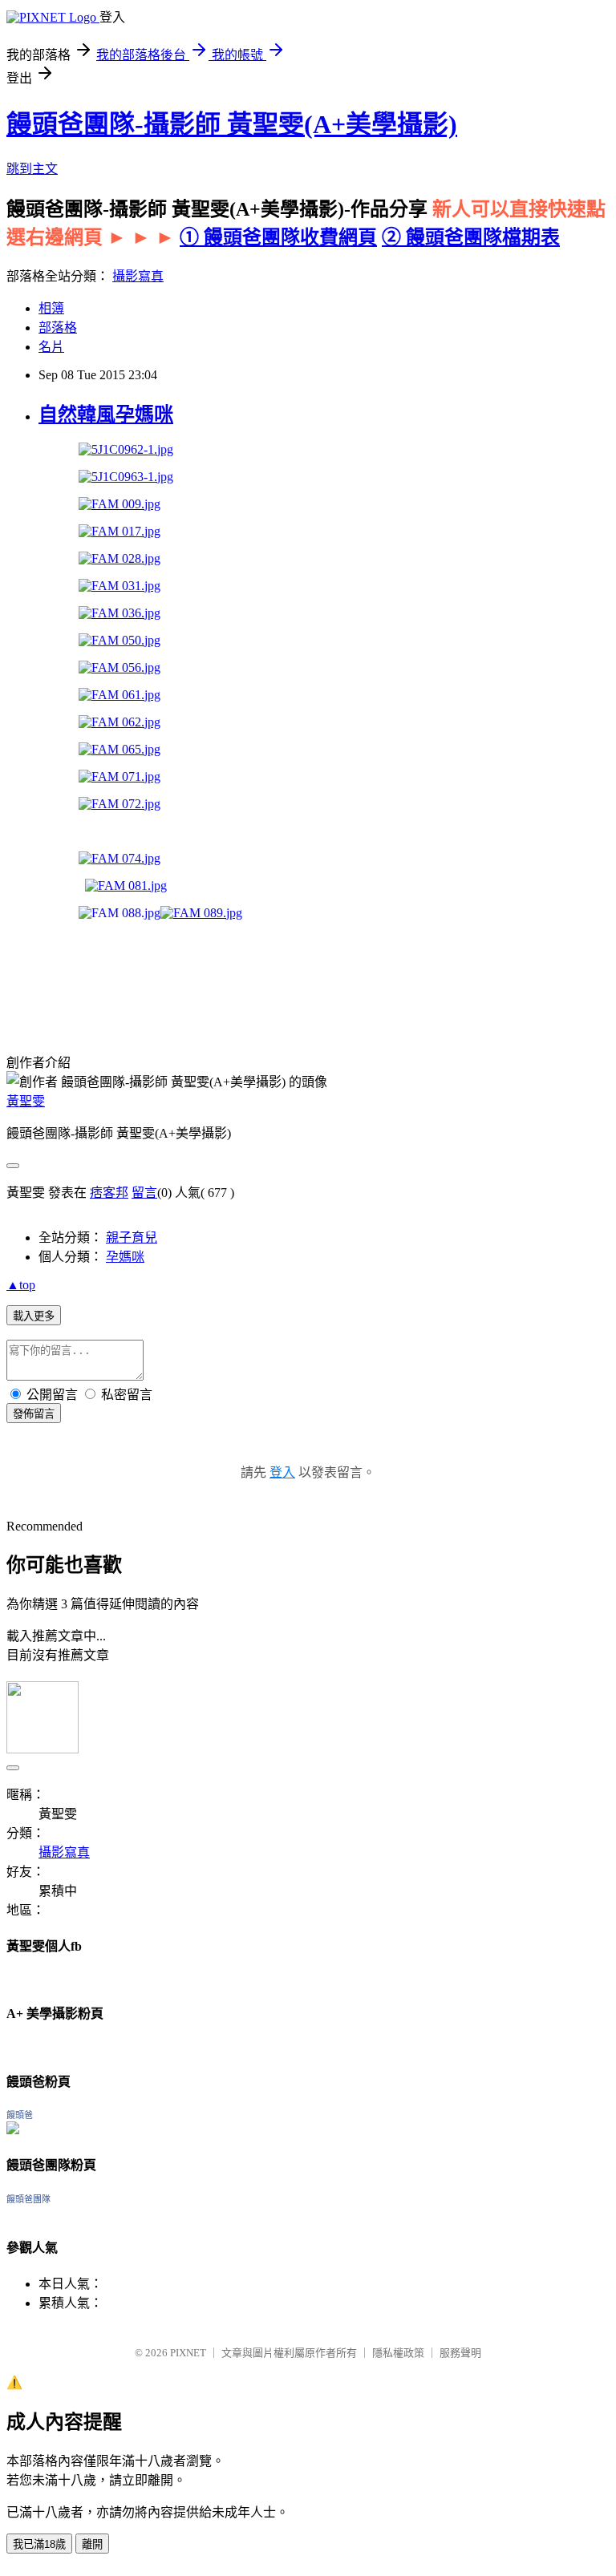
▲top (21, 1285)
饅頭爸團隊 (28, 2199)
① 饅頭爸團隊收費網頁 (278, 237)
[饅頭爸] (13, 2130)
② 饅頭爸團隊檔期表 (471, 237)
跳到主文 (32, 169)
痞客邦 (109, 1193)
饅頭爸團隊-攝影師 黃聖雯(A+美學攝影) (232, 124)
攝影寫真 (138, 276)
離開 (92, 2544)
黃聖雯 (26, 1101)
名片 (51, 347)
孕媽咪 (125, 1257)
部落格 (58, 328)
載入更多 (34, 1316)
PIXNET (188, 2353)
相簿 (51, 308)
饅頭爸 (20, 2115)
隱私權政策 (398, 2353)
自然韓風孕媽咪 (106, 415)
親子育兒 (132, 1237)
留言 (144, 1193)
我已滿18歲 (39, 2544)
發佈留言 (34, 1414)
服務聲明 (460, 2353)
